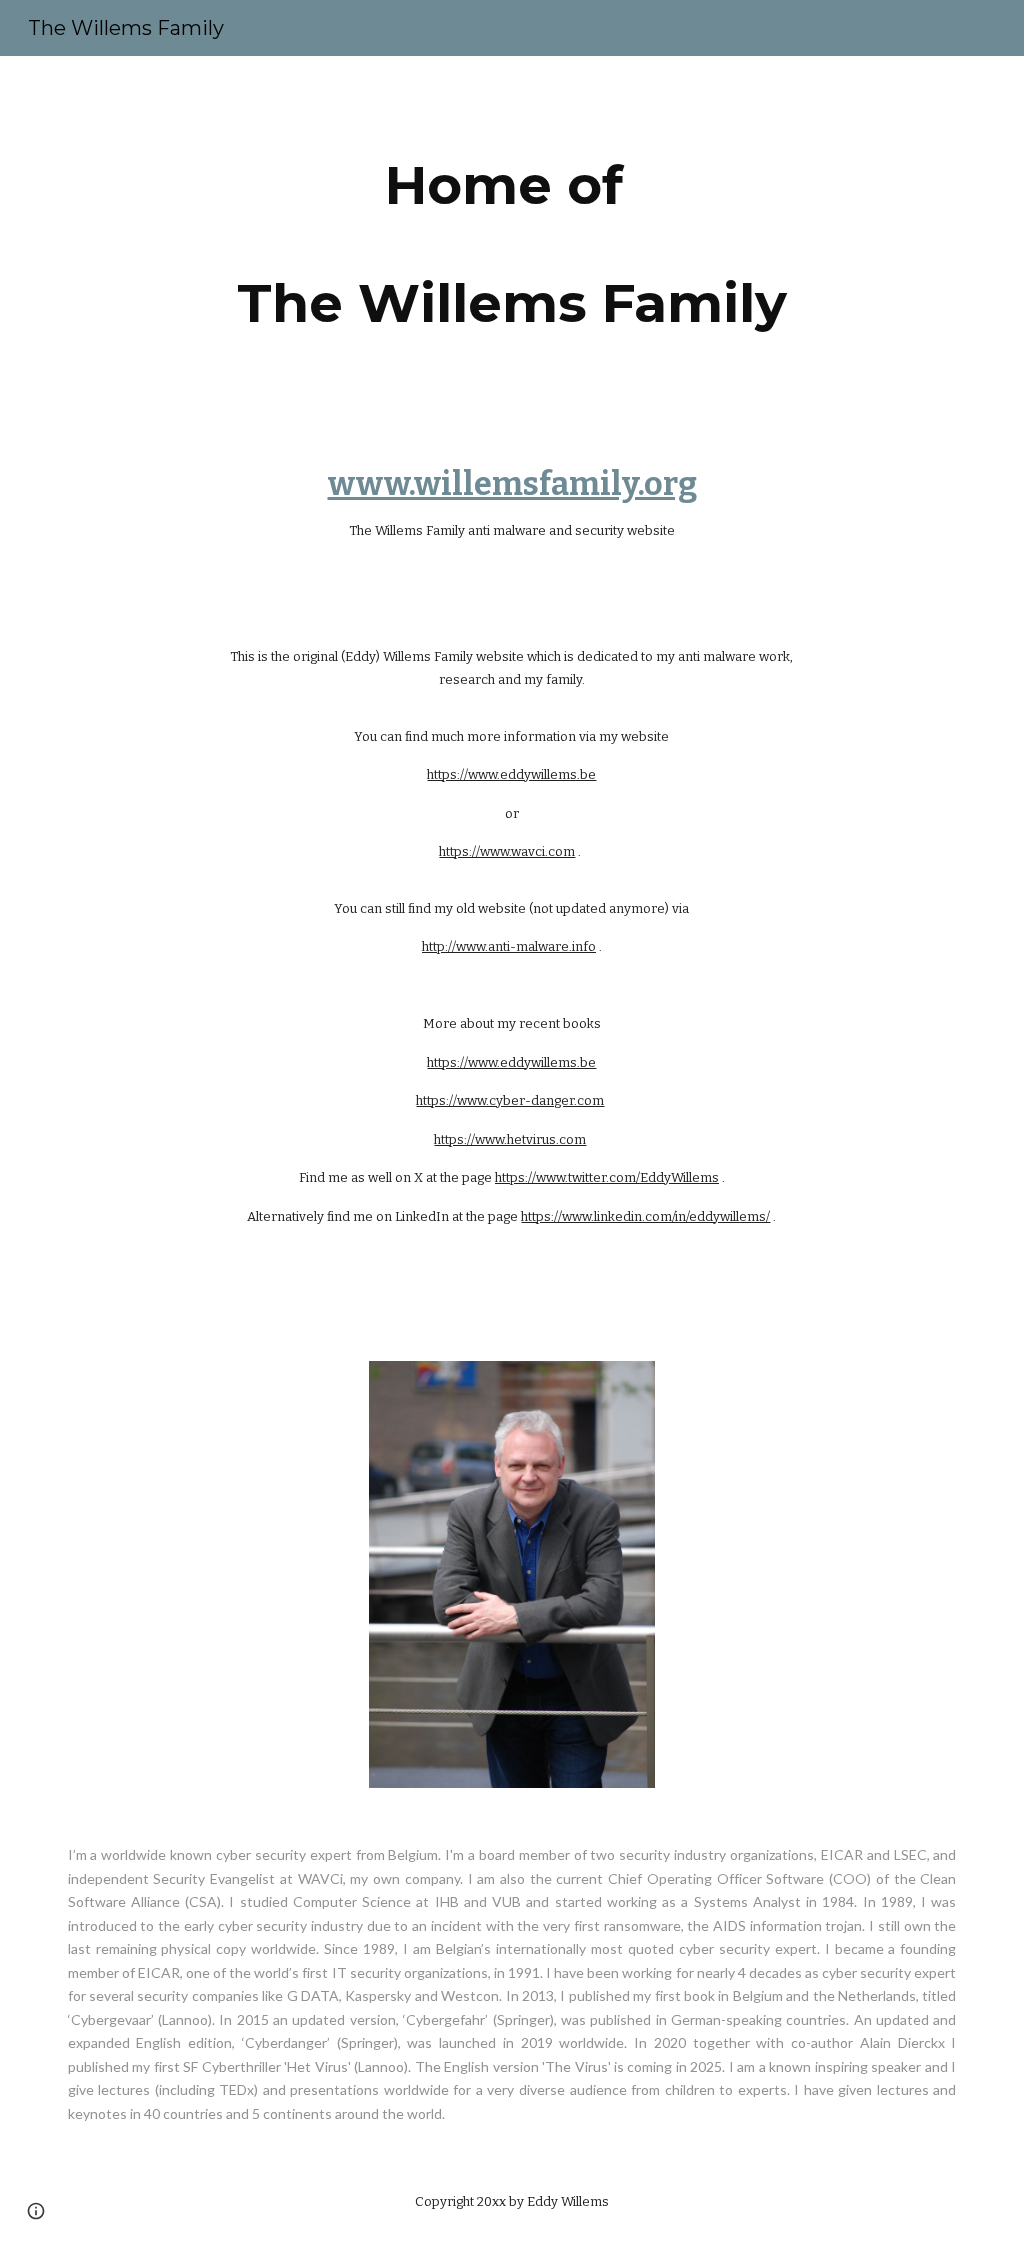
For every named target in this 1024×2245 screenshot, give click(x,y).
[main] (511, 244)
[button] (36, 2211)
